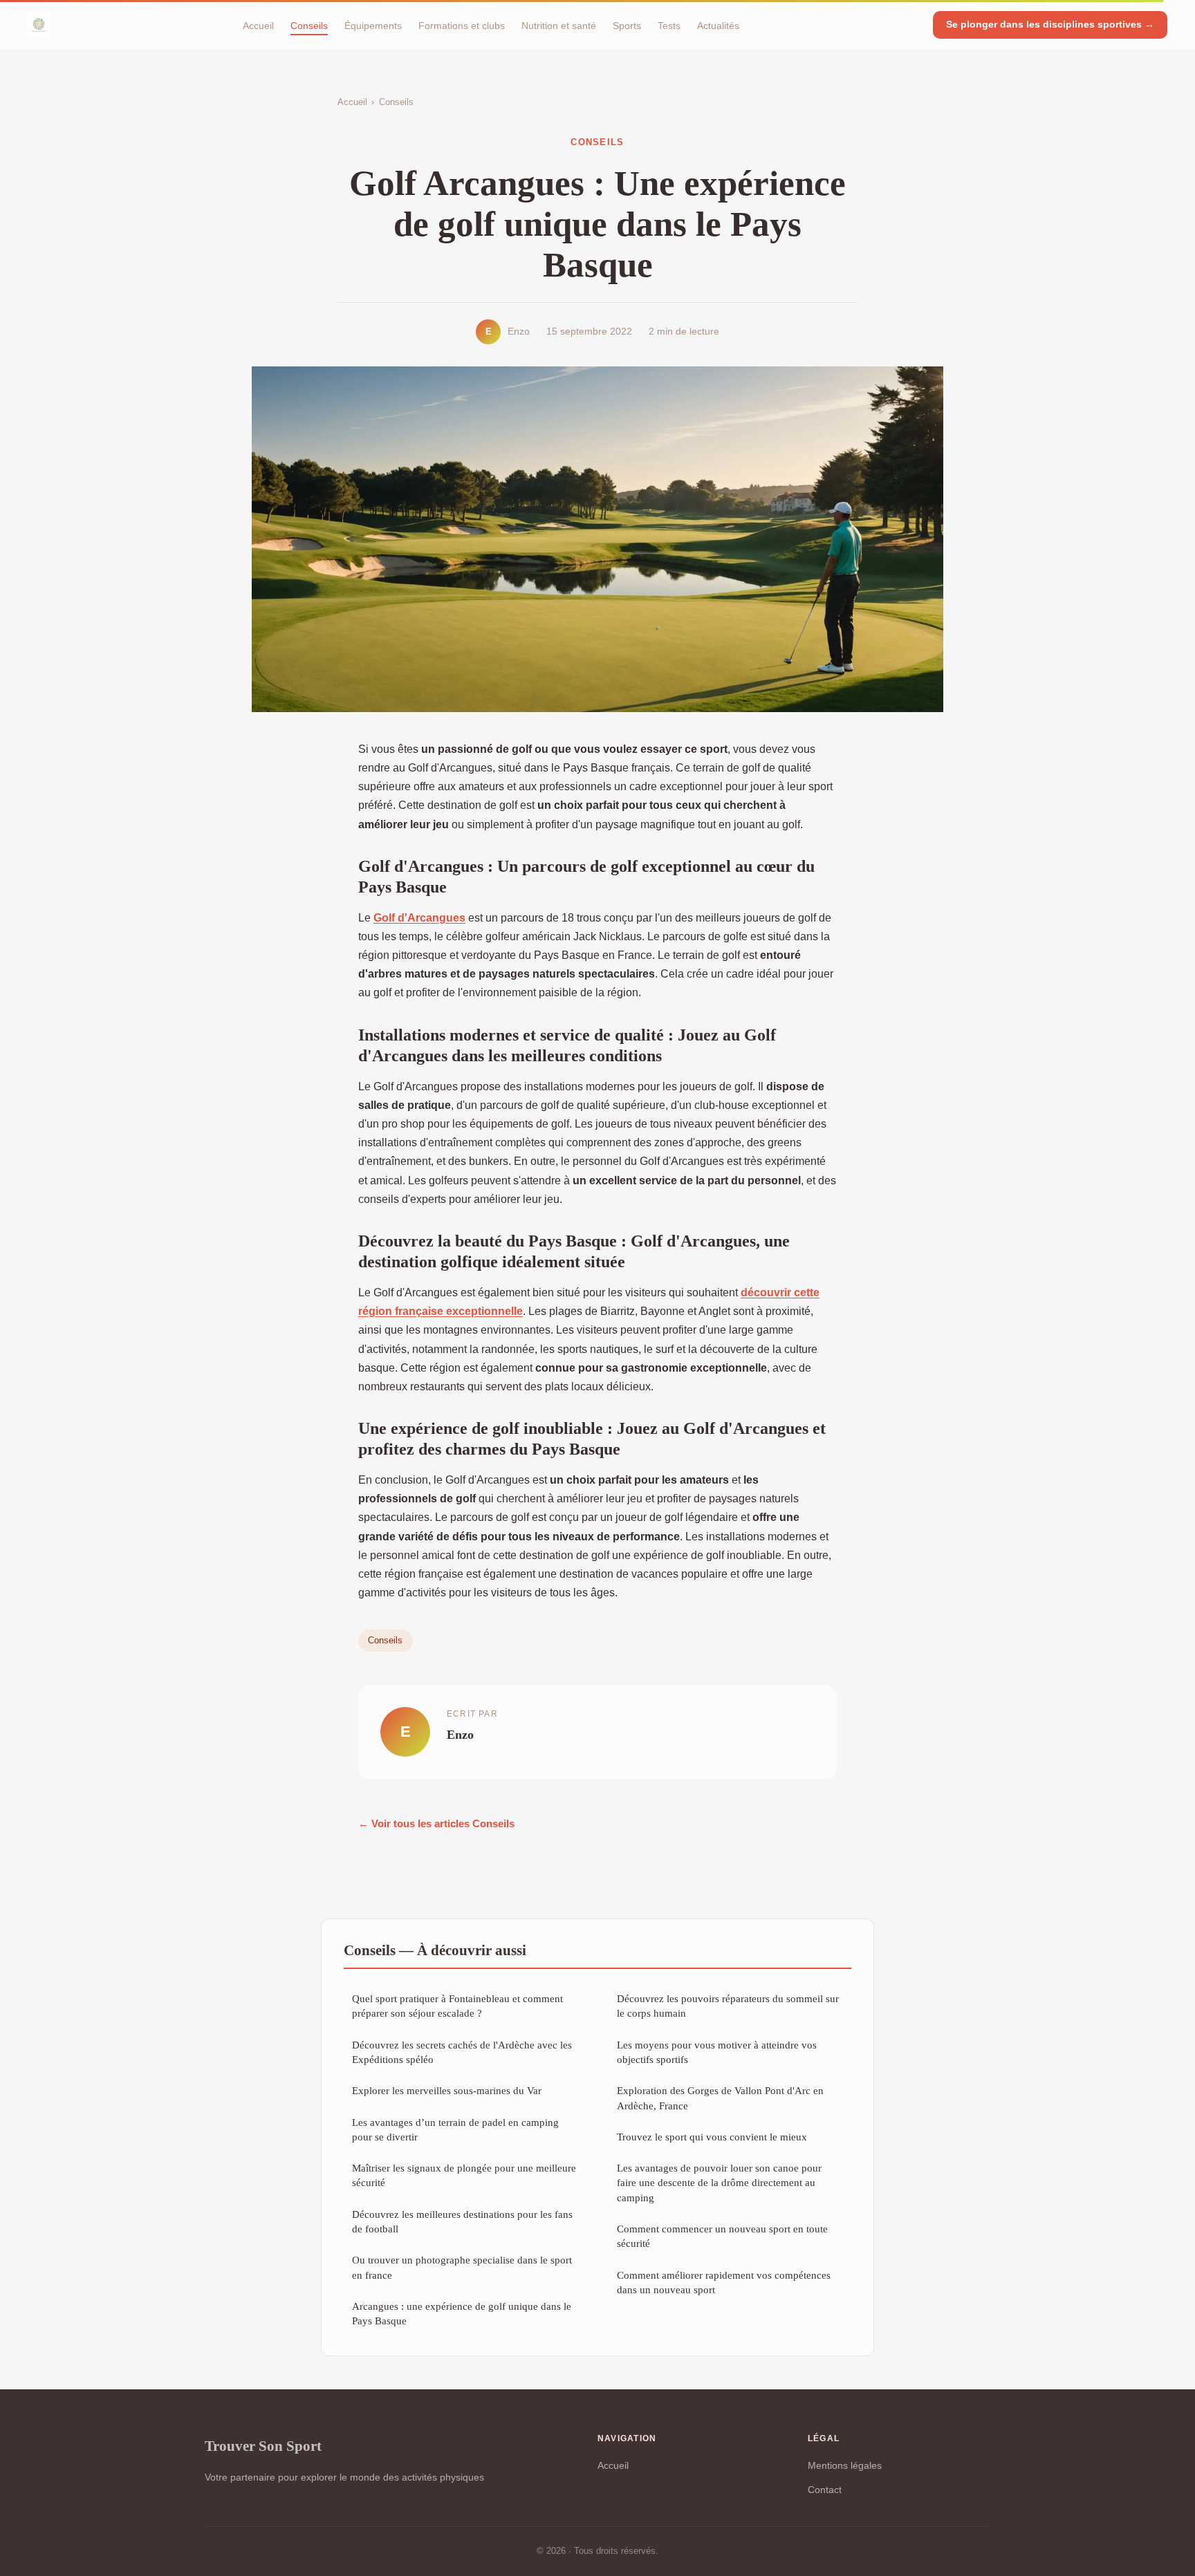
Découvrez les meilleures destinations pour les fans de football (462, 2221)
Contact (825, 2490)
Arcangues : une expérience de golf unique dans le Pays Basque (462, 2313)
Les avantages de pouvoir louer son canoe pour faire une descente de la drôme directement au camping (719, 2183)
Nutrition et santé (559, 25)
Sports (627, 25)
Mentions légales (845, 2465)
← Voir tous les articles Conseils (436, 1823)
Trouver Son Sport (263, 2446)
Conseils (309, 25)
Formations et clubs (462, 25)
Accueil (258, 25)
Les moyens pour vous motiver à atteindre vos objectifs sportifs (717, 2052)
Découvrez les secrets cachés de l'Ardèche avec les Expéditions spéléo (462, 2052)
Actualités (718, 25)
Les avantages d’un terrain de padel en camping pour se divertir (455, 2129)
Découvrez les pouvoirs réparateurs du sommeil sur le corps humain (728, 2006)
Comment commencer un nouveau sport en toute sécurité (722, 2236)
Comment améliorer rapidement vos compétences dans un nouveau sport (724, 2282)
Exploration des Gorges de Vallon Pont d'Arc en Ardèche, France (720, 2098)
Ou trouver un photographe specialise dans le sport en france (462, 2267)
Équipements (373, 25)
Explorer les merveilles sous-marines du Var (447, 2090)
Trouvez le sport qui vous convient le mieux (712, 2137)
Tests (669, 25)
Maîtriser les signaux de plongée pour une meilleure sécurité (464, 2175)
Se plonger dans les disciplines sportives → (1050, 24)
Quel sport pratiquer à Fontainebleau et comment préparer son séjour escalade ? (457, 2006)
